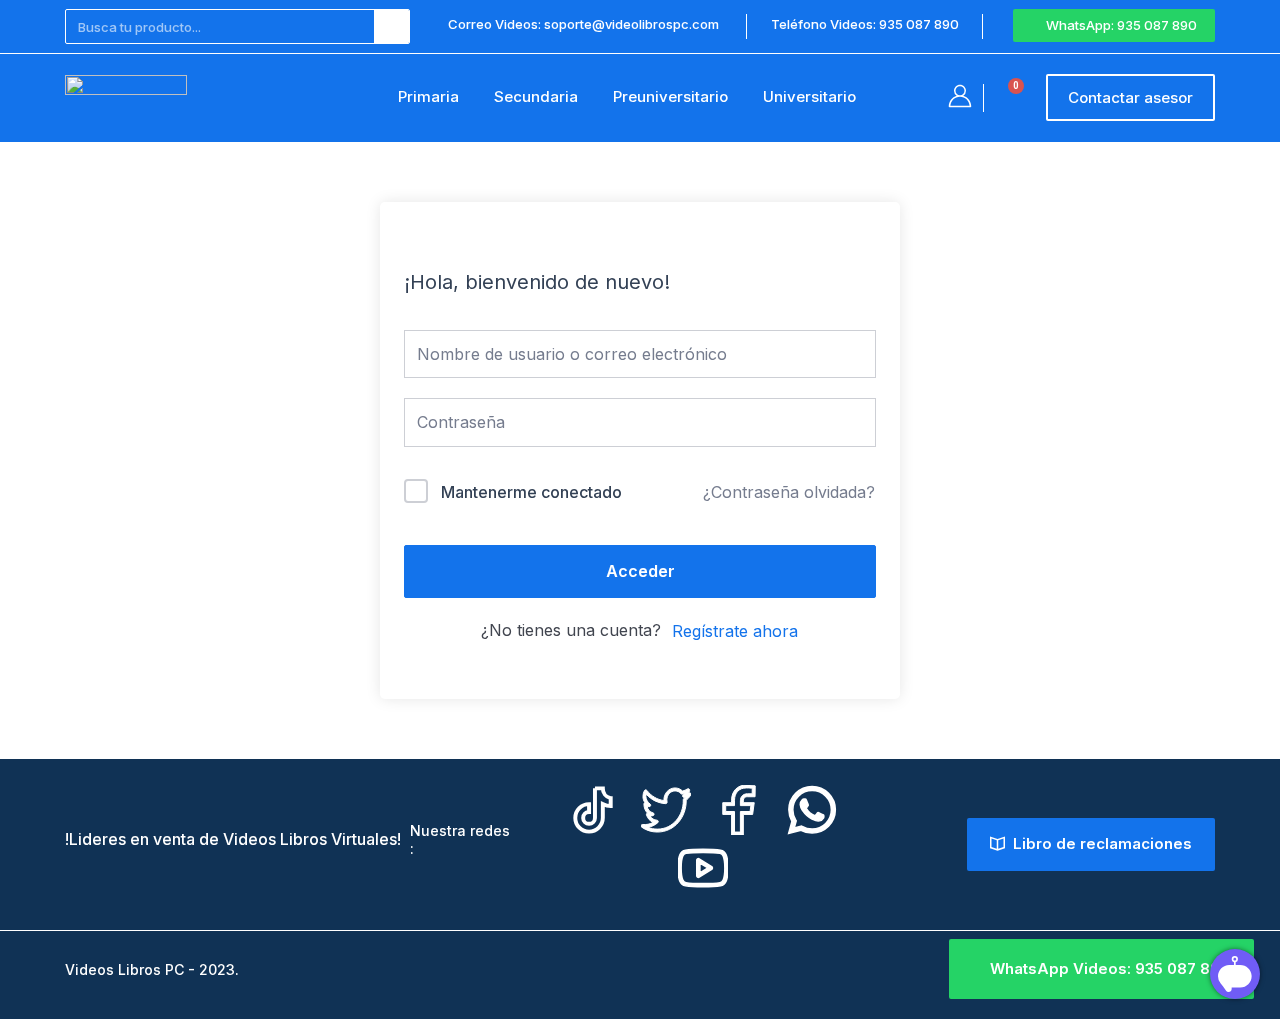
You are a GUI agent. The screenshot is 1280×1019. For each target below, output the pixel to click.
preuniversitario (670, 96)
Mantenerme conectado (531, 492)
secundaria (536, 96)
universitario (809, 96)
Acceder (640, 571)
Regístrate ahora (735, 631)
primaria (428, 96)
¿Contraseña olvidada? (789, 492)
